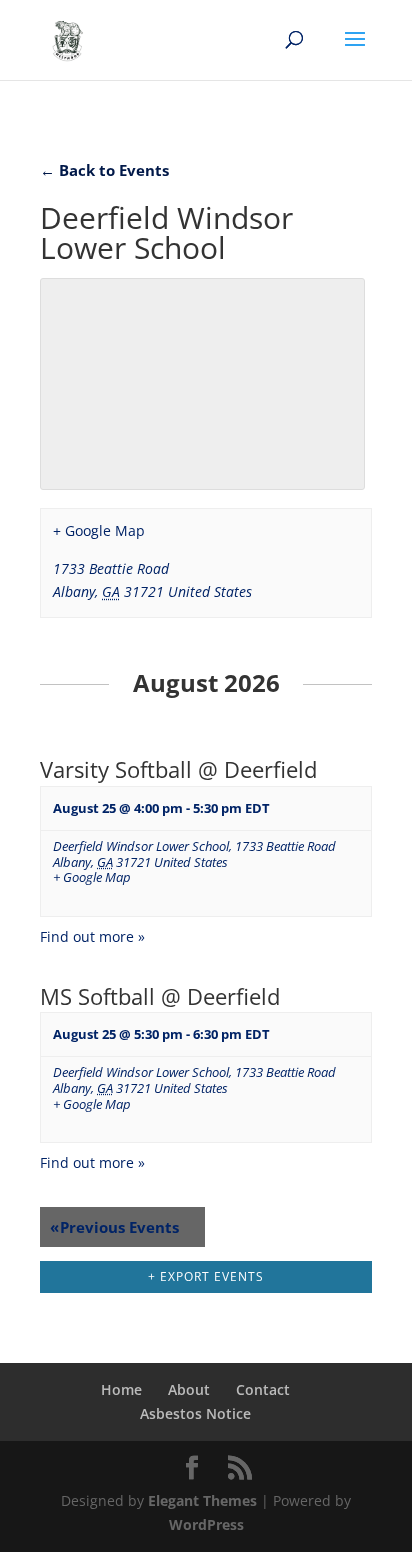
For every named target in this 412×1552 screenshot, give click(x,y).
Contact (263, 1389)
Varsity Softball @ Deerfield (178, 769)
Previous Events (114, 1227)
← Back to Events (104, 170)
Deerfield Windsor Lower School (141, 846)
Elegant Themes (202, 1500)
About (189, 1389)
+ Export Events (206, 1276)
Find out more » (92, 936)
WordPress (206, 1524)
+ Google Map (99, 530)
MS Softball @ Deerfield (160, 996)
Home (121, 1389)
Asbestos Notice (195, 1413)
